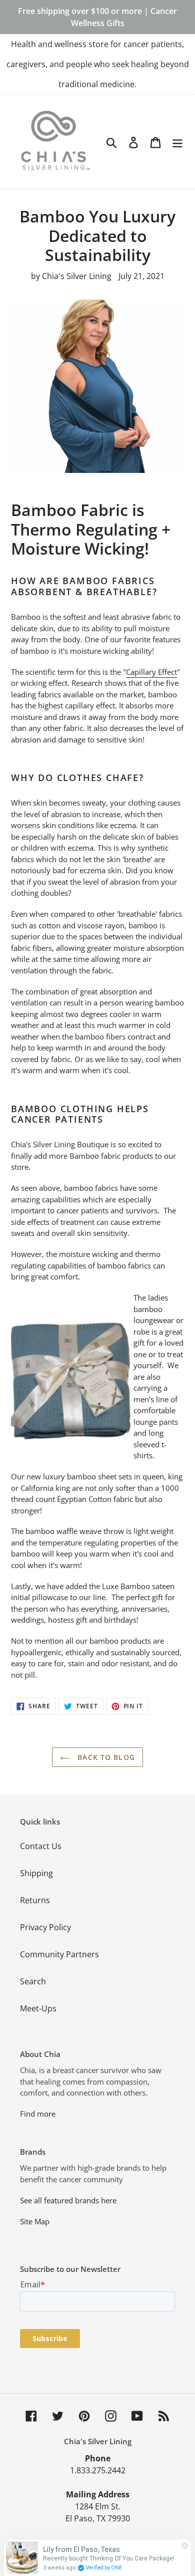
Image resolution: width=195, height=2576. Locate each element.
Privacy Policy (45, 1927)
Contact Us (41, 1846)
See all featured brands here (68, 2200)
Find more (38, 2114)
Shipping (36, 1873)
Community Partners (59, 1954)
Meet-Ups (38, 2008)
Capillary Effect (151, 672)
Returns (35, 1900)
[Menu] (177, 142)
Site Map (35, 2221)
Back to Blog (105, 1757)
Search (33, 1981)
